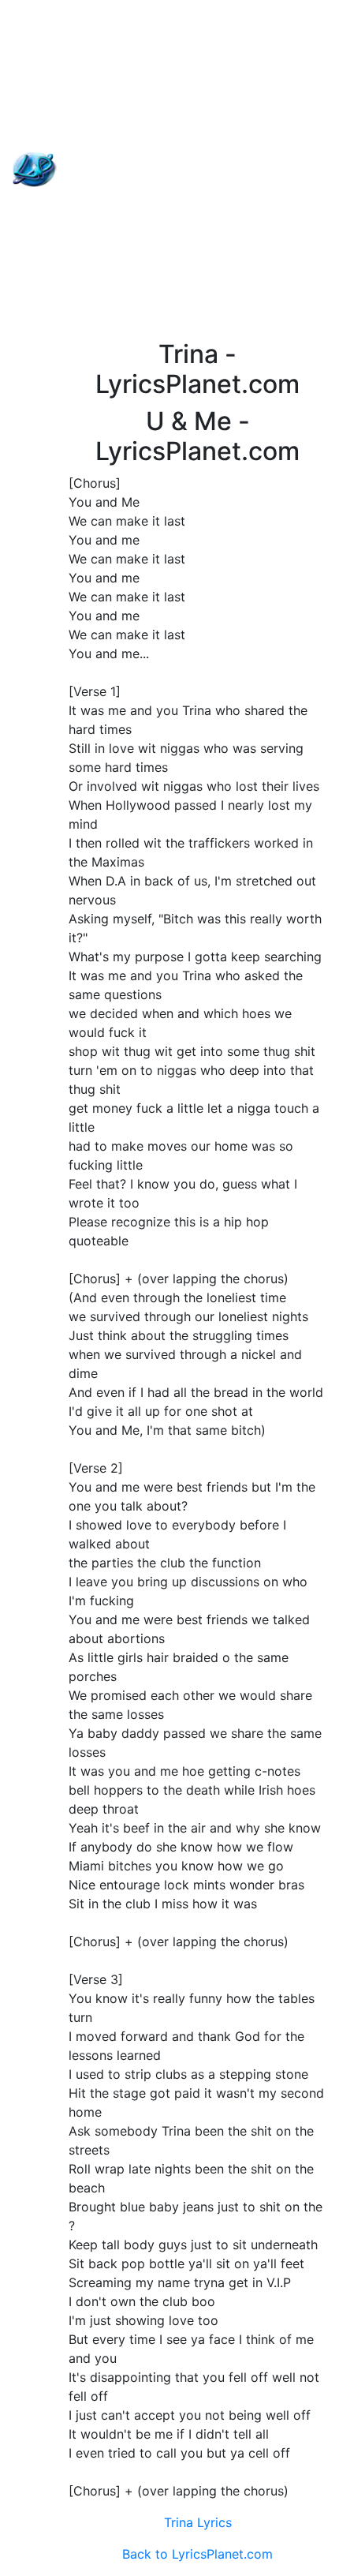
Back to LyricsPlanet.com (197, 2554)
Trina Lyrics (198, 2522)
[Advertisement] (169, 170)
